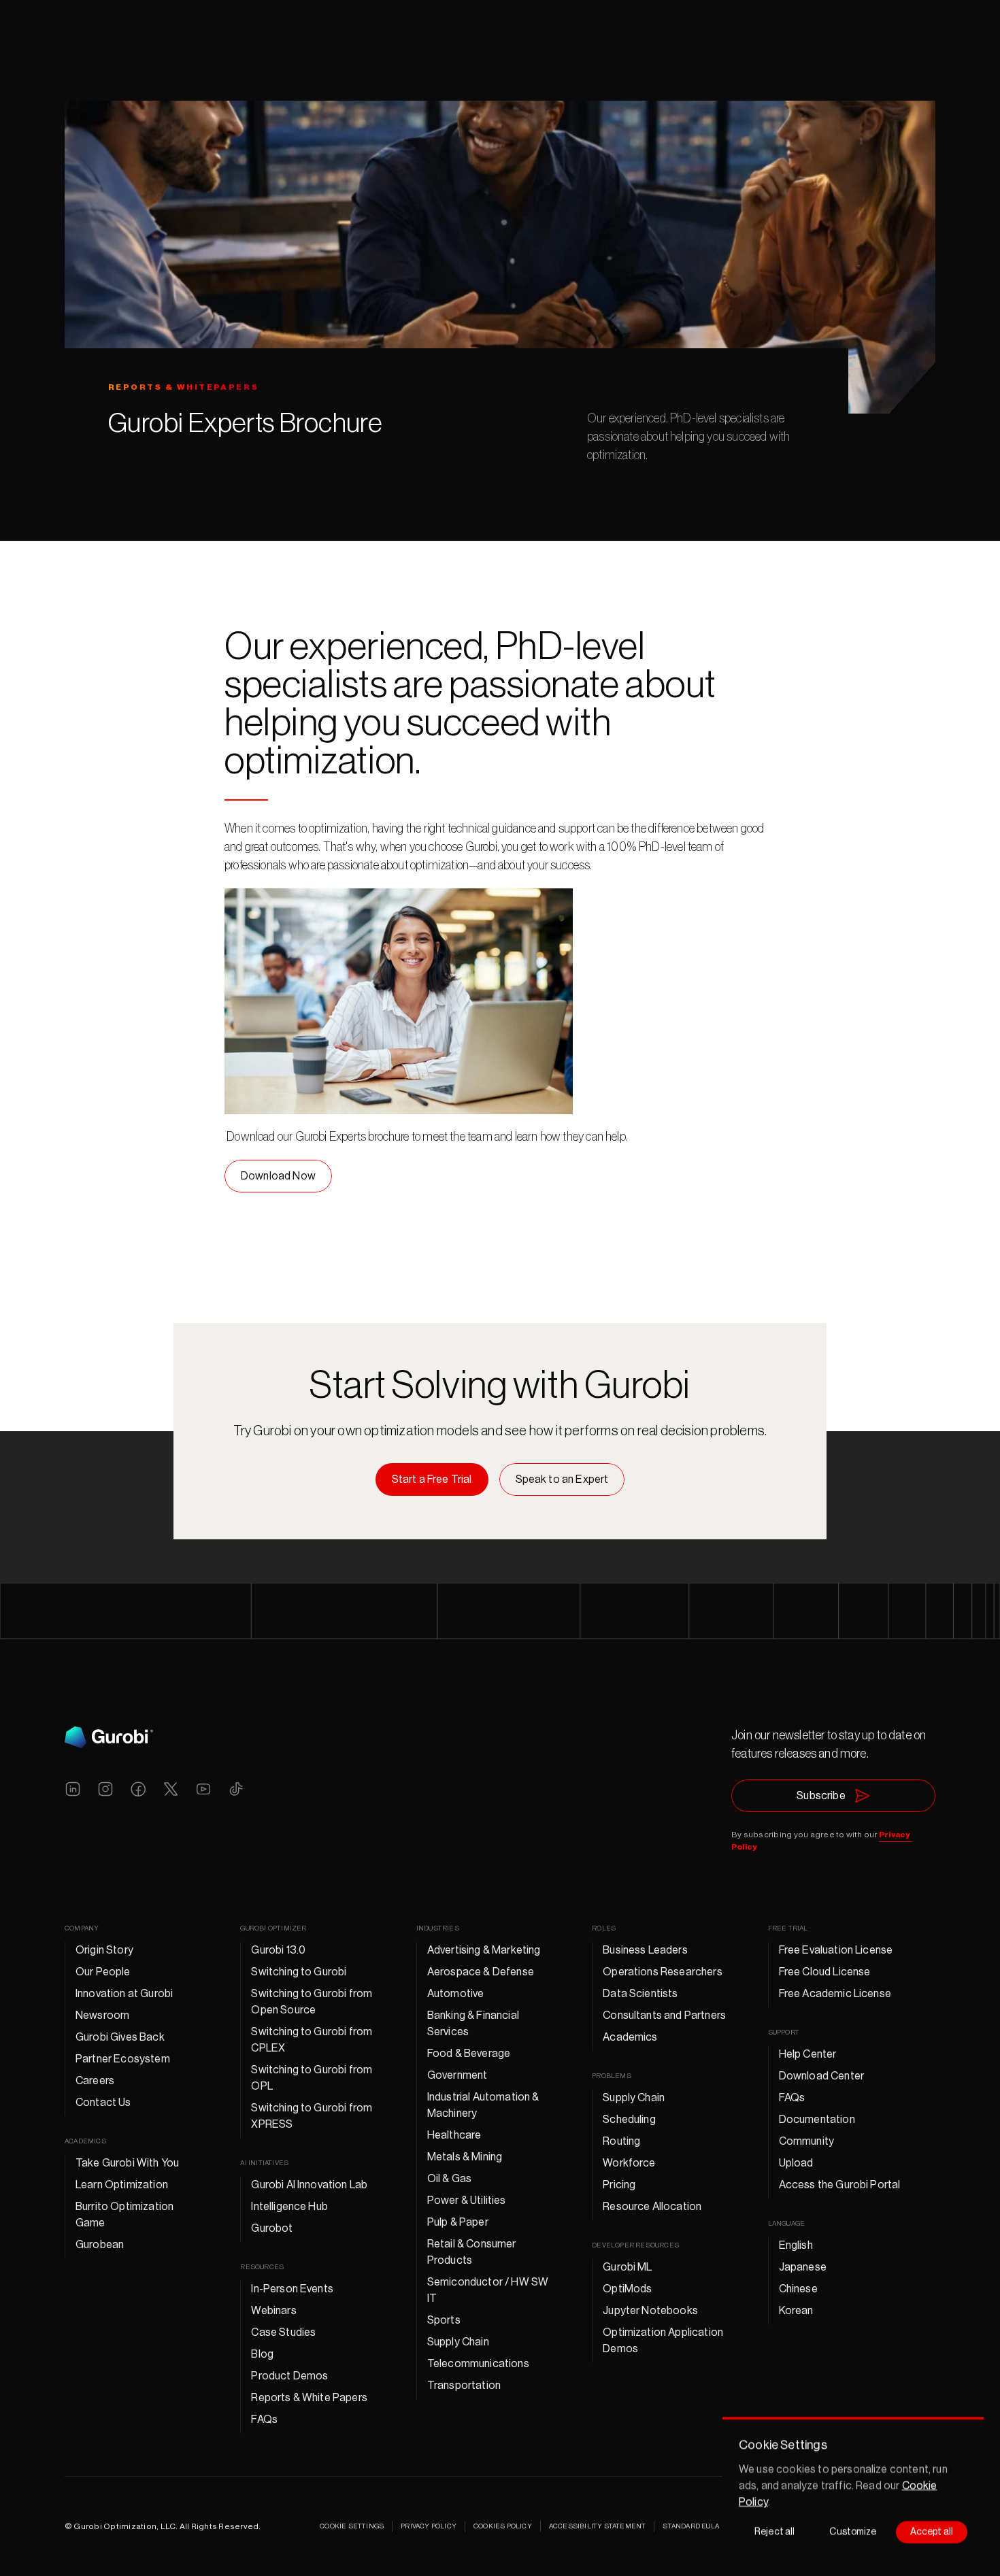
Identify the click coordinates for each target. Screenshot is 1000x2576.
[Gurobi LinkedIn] (73, 1789)
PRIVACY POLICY (429, 2526)
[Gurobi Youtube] (203, 1789)
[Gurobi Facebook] (138, 1789)
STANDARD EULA (691, 2526)
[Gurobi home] (109, 1737)
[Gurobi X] (171, 1789)
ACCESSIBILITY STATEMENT (598, 2526)
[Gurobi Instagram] (105, 1789)
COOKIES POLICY (503, 2526)
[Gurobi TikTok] (236, 1789)
